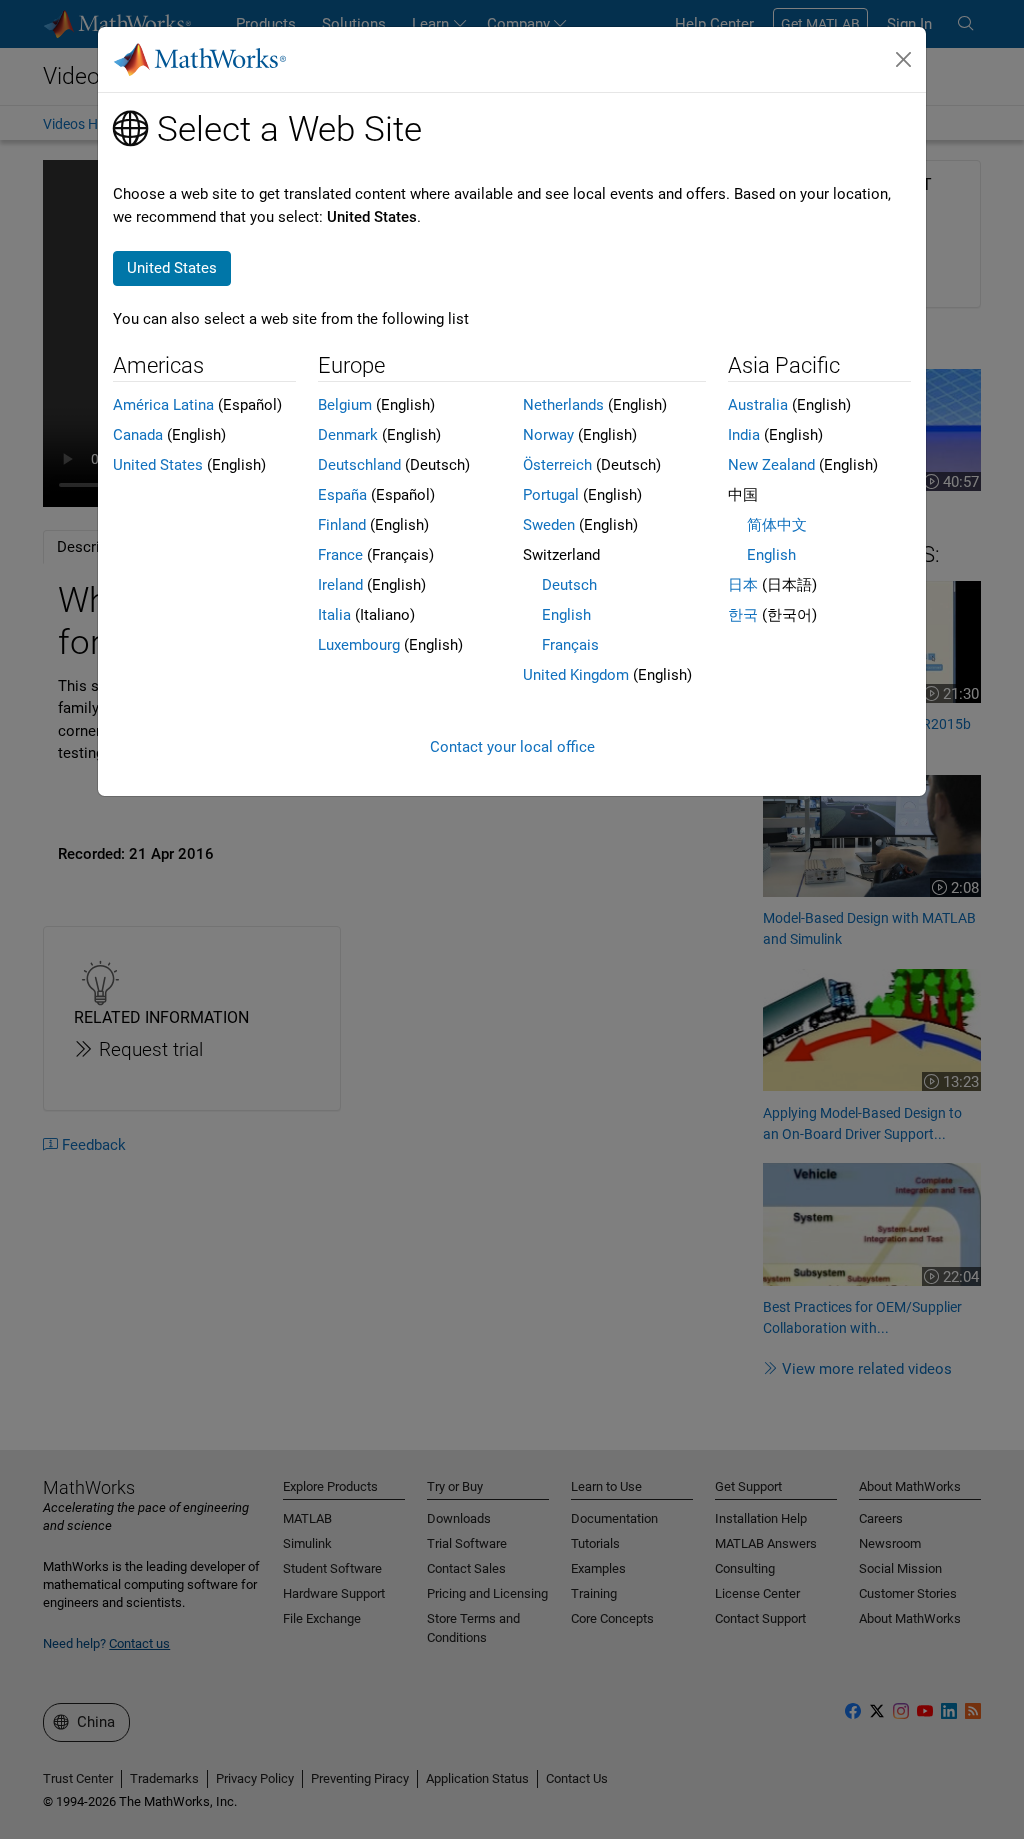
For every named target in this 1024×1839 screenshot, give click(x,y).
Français (570, 645)
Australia (758, 405)
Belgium (345, 405)
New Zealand (771, 465)
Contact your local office (512, 747)
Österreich (557, 465)
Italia (334, 615)
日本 (743, 585)
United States (158, 465)
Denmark (348, 435)
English (566, 615)
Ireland (340, 585)
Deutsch (569, 585)
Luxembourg (359, 645)
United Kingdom (576, 675)
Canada (138, 435)
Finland (342, 525)
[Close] (904, 60)
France (340, 555)
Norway (548, 435)
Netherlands (563, 405)
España (342, 495)
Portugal (551, 495)
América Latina (163, 405)
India (744, 435)
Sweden (549, 525)
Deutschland (359, 465)
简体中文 (777, 525)
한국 (743, 615)
